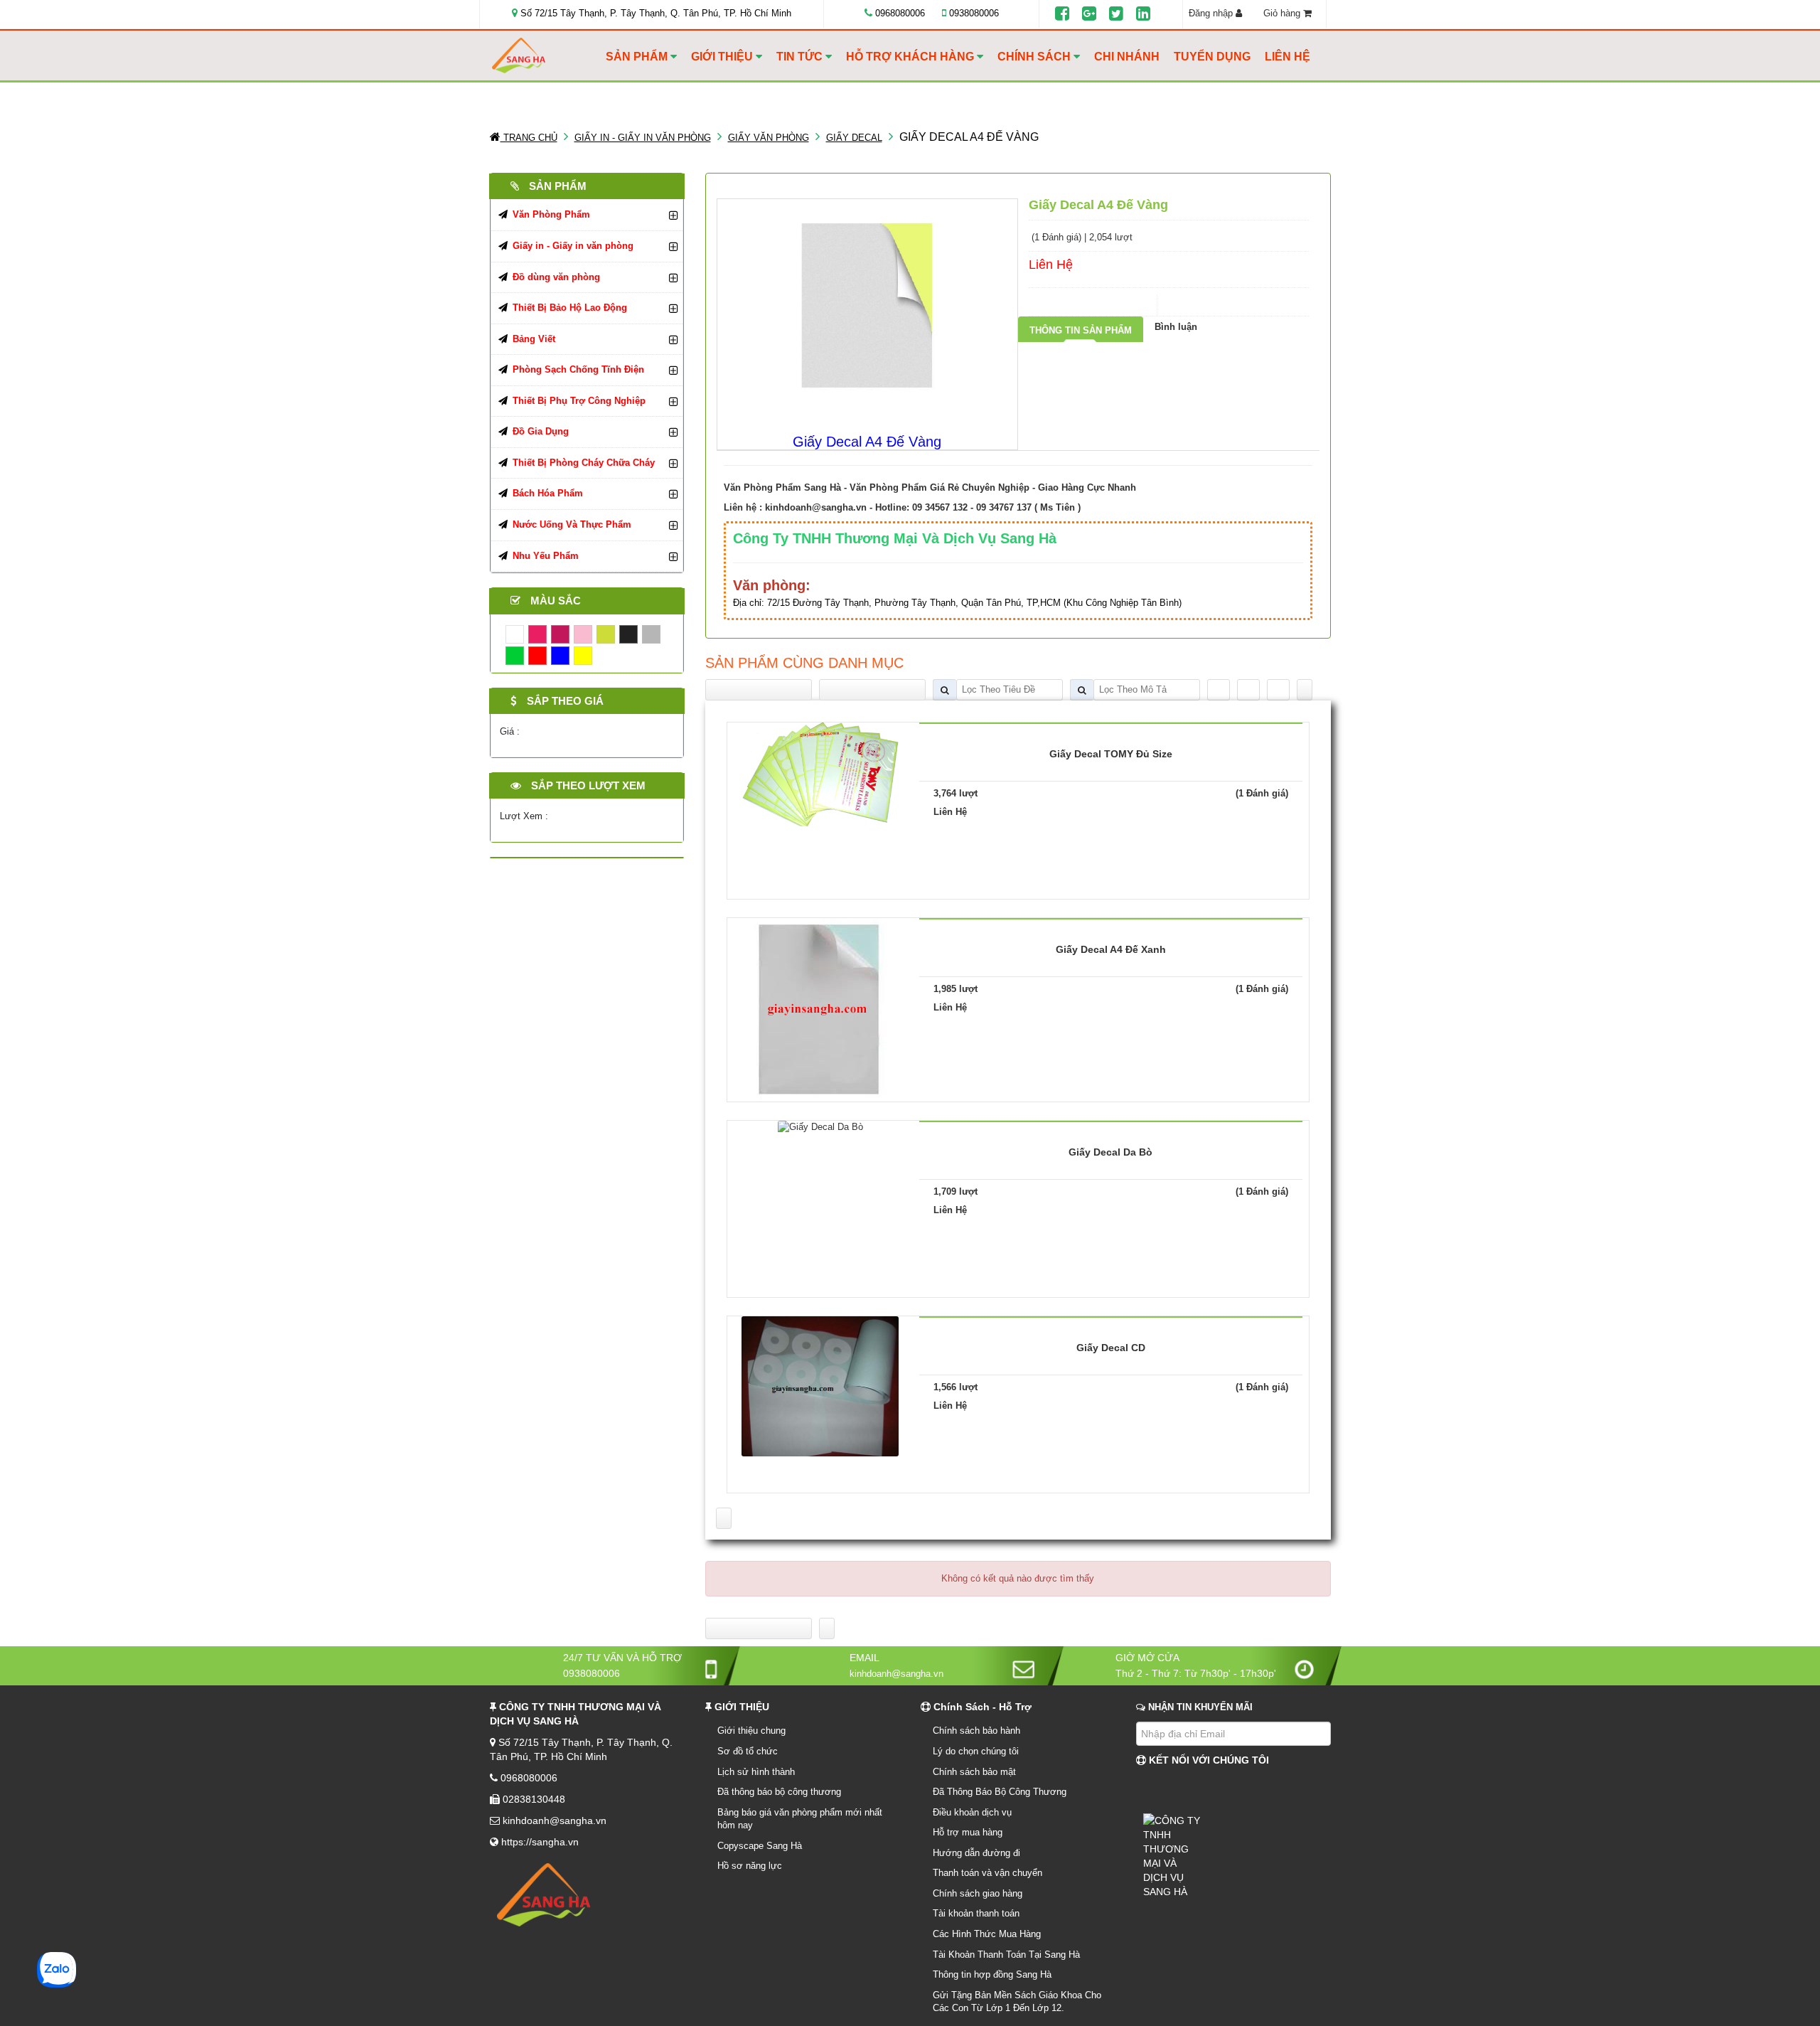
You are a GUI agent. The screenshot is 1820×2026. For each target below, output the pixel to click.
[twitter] (1116, 14)
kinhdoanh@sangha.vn (816, 507)
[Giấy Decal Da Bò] (820, 1127)
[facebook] (1062, 14)
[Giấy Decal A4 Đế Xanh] (820, 1009)
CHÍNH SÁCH (1035, 57)
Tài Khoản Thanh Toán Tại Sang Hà (1006, 1955)
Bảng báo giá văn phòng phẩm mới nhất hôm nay (800, 1819)
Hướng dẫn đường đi (976, 1853)
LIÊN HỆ (1288, 57)
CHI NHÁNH (1127, 57)
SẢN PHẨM (638, 57)
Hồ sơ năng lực (750, 1866)
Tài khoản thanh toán (976, 1913)
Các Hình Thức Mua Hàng (987, 1934)
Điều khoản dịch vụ (972, 1812)
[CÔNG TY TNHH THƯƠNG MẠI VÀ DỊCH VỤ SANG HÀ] (545, 56)
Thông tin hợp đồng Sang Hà (992, 1974)
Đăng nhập (1212, 13)
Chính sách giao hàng (978, 1893)
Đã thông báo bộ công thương (779, 1792)
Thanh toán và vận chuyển (987, 1873)
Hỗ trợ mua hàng (968, 1832)
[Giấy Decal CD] (820, 1386)
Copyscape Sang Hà (760, 1846)
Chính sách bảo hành (976, 1731)
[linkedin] (1143, 14)
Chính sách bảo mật (974, 1772)
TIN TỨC (801, 57)
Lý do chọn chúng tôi (976, 1751)
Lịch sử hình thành (756, 1772)
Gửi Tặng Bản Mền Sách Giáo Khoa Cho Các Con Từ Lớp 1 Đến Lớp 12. (1017, 2002)
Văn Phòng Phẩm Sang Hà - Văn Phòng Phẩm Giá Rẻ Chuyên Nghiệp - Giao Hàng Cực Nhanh (930, 487)
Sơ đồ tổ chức (748, 1751)
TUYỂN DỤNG (1212, 57)
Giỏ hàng (1283, 13)
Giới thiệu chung (751, 1731)
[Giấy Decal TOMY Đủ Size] (820, 773)
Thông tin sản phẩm (1081, 330)
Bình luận (1176, 327)
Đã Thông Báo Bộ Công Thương (1000, 1792)
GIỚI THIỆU (723, 57)
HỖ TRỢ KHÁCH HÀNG (911, 57)
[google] (1089, 14)
